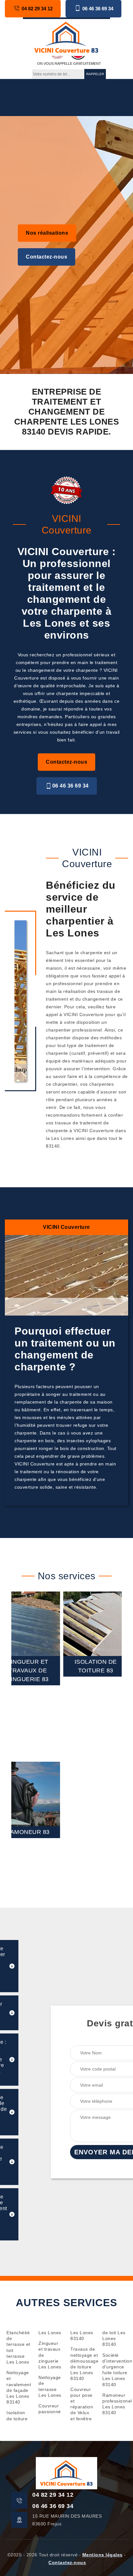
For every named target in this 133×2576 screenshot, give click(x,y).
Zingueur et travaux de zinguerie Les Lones (50, 2355)
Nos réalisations (47, 233)
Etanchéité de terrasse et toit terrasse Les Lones (18, 2347)
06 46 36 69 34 (98, 9)
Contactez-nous (46, 257)
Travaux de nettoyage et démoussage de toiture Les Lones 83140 (82, 2364)
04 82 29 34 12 (37, 9)
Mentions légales (102, 2555)
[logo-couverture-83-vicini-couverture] (66, 37)
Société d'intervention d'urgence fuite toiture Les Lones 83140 (114, 2370)
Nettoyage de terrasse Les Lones (50, 2386)
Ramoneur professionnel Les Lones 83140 (114, 2404)
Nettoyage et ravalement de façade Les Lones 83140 (19, 2387)
